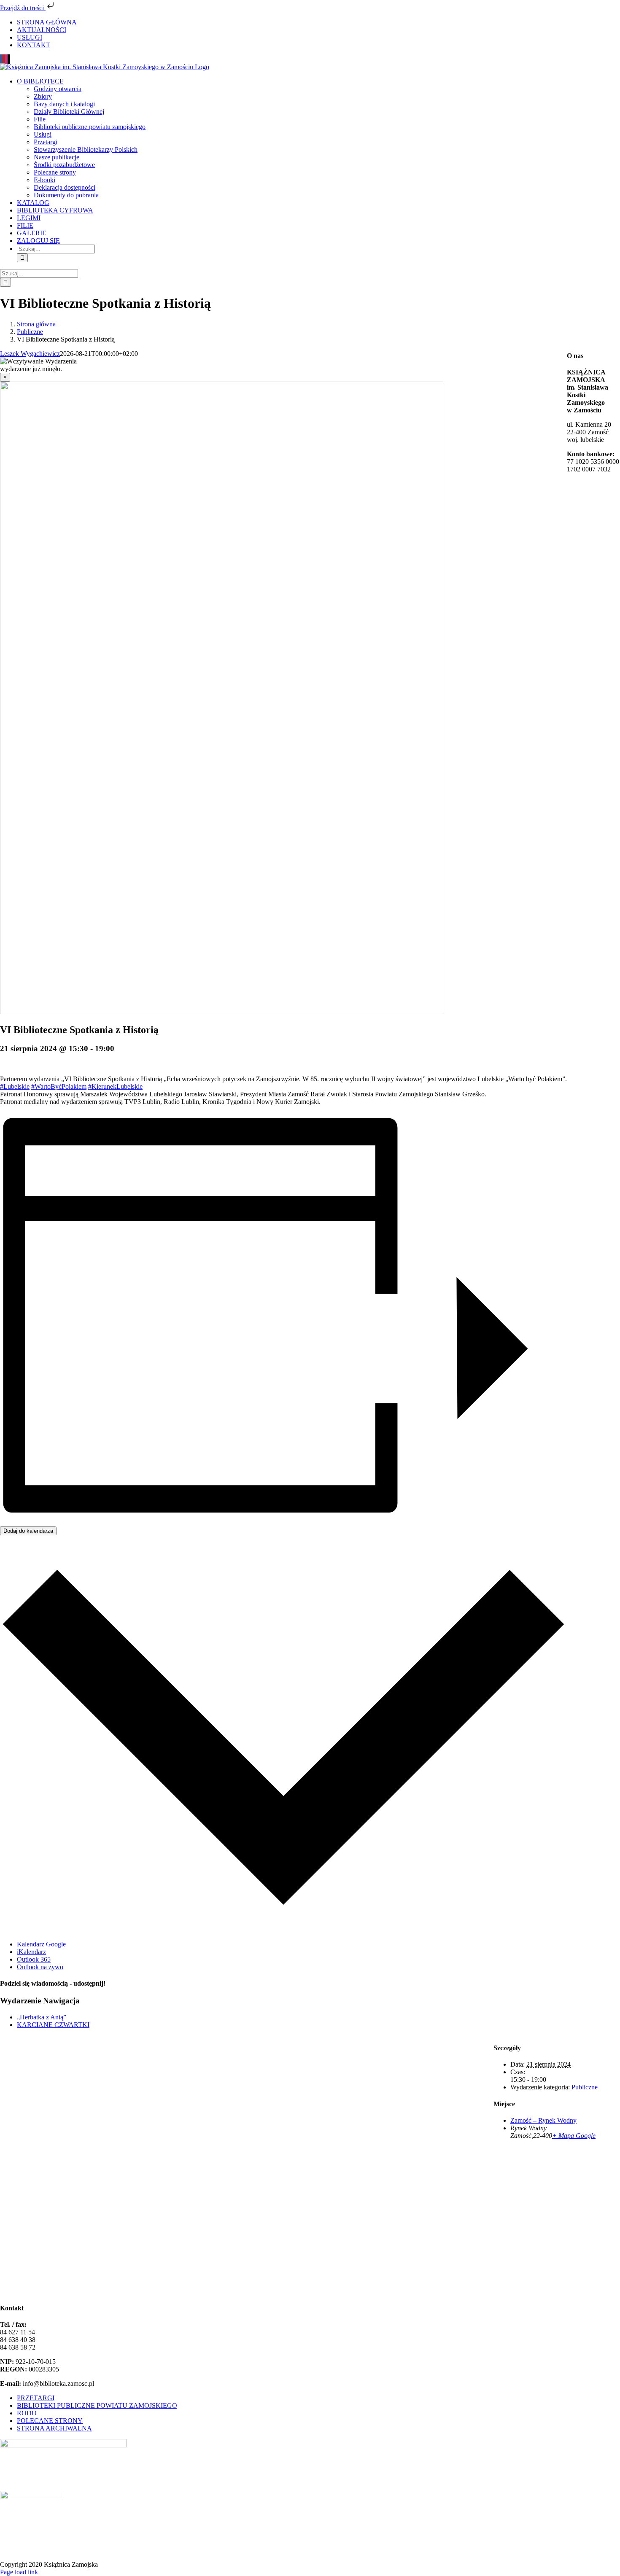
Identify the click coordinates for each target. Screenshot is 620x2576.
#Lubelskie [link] (15, 1086)
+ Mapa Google (574, 2136)
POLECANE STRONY (50, 2421)
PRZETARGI (36, 2398)
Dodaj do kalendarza (28, 1531)
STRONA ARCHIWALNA (54, 2428)
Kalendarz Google (41, 1944)
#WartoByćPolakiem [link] (59, 1086)
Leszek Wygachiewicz (30, 354)
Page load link (19, 2572)
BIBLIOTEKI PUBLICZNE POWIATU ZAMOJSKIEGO (97, 2405)
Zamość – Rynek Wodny (543, 2120)
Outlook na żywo (40, 1967)
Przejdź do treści (23, 8)
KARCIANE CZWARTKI (53, 2025)
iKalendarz (31, 1952)
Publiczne (585, 2087)
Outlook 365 (34, 1959)
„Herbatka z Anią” (42, 2017)
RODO (27, 2413)
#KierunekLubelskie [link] (115, 1086)
